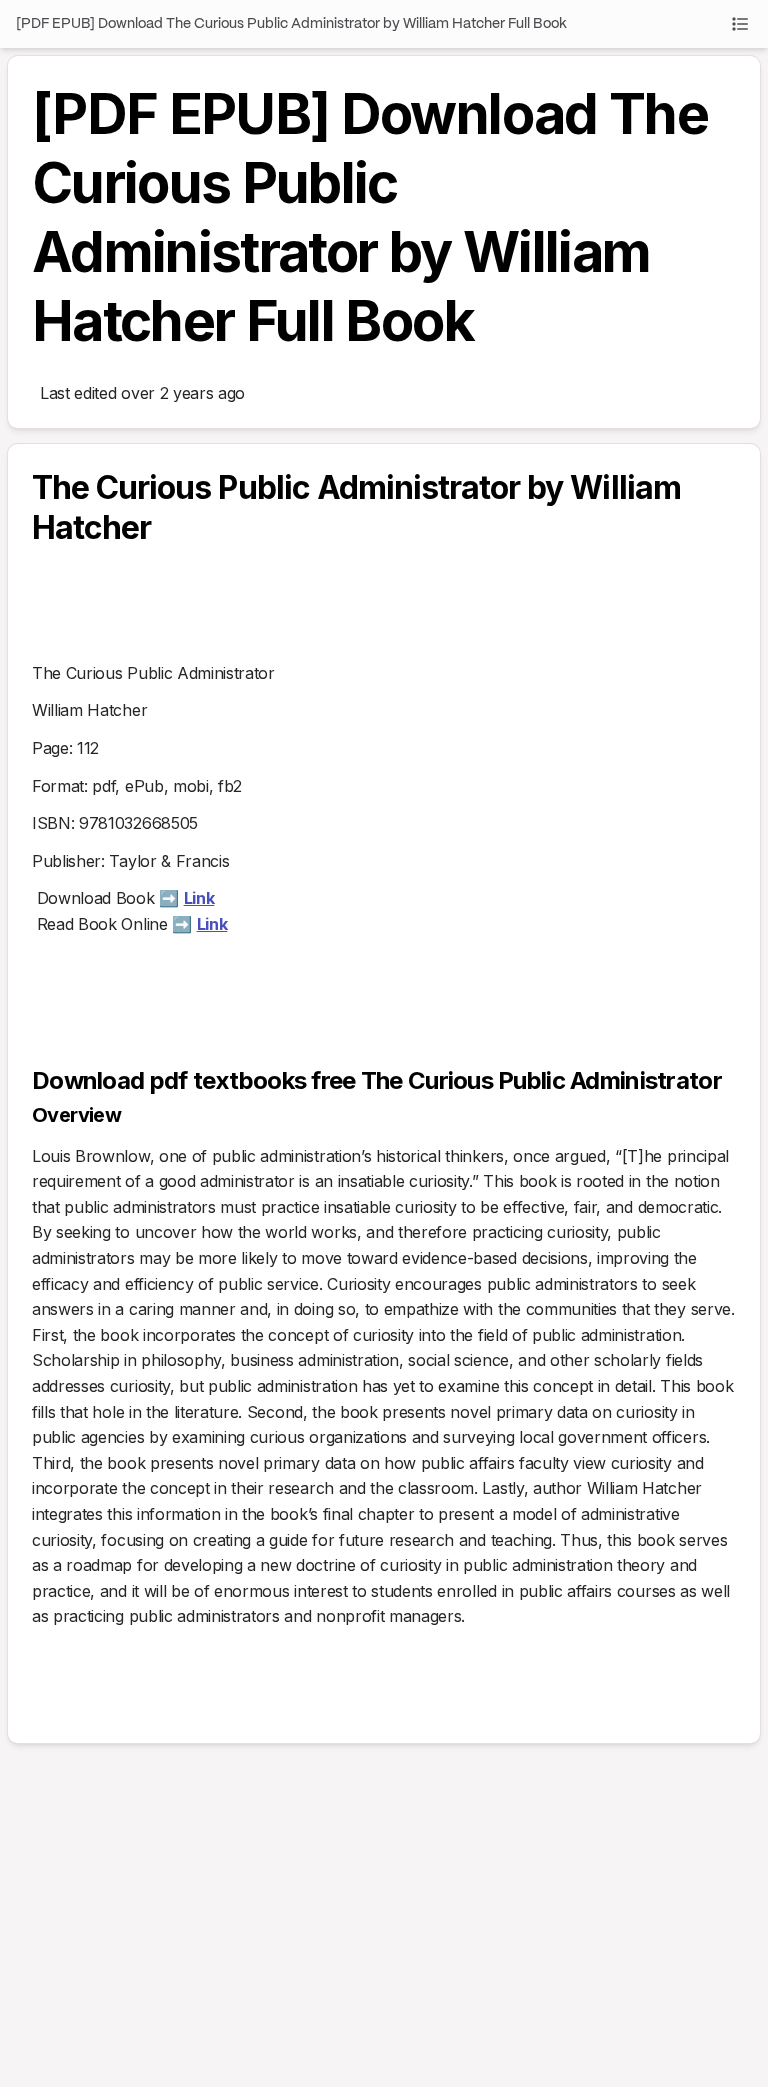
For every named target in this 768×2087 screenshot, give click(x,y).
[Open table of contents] (740, 24)
